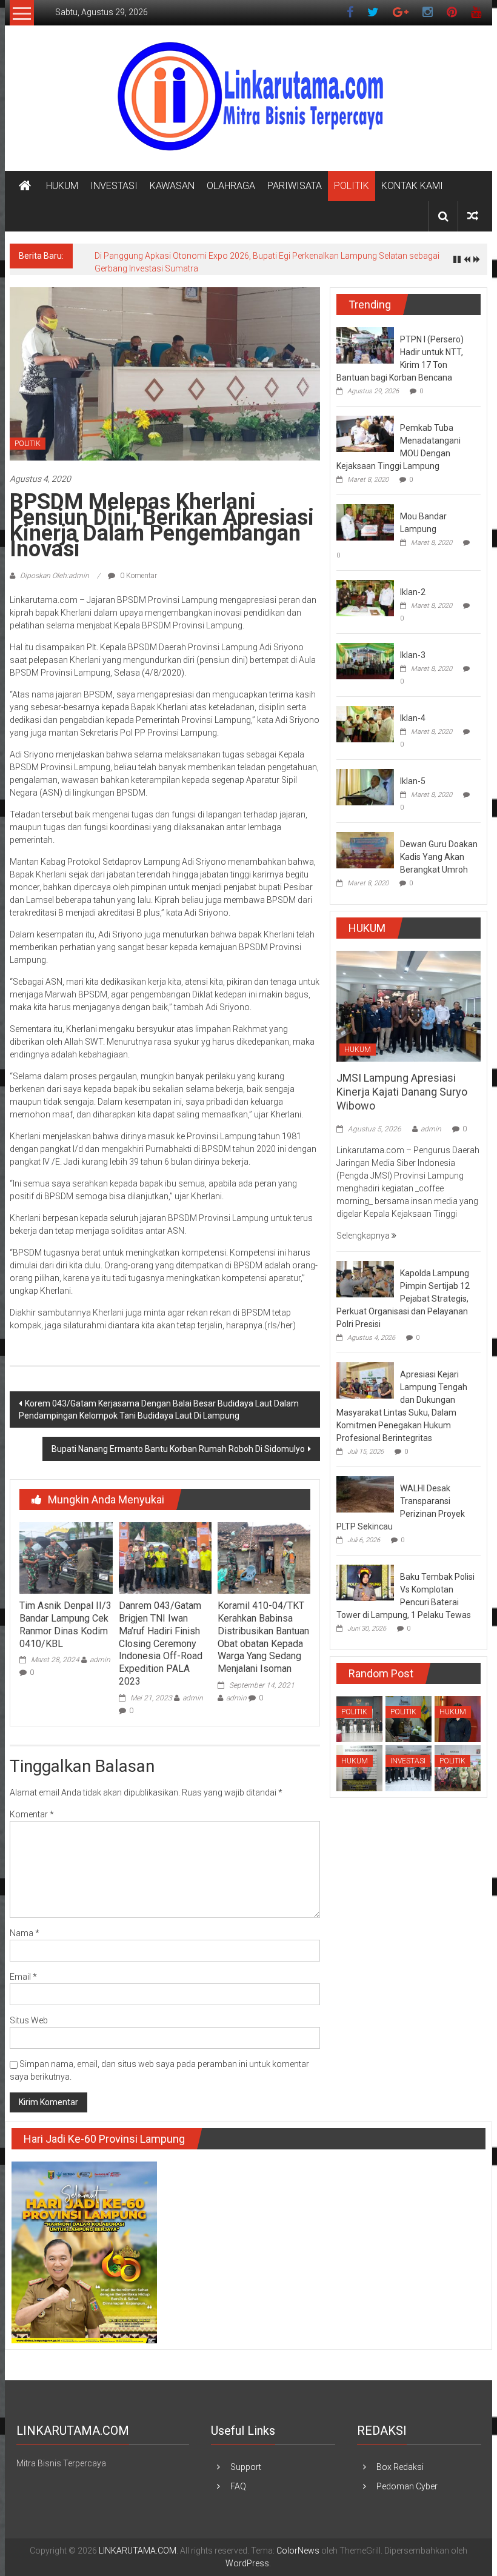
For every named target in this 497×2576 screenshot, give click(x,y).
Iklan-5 (413, 781)
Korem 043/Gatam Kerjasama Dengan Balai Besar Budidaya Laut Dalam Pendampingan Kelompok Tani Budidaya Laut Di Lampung (159, 1409)
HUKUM (62, 186)
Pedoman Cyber (407, 2486)
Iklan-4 (413, 718)
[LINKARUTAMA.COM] (25, 186)
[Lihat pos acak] (473, 216)
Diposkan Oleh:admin (55, 576)
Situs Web (29, 2020)
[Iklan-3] (365, 661)
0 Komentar (138, 576)
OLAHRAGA (231, 186)
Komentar (32, 1814)
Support (246, 2467)
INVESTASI (114, 186)
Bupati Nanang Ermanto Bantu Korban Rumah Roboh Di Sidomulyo (178, 1449)
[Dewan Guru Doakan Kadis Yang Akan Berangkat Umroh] (365, 850)
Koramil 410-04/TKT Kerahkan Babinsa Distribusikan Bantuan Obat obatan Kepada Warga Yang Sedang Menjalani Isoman (263, 1637)
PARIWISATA (295, 186)
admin (100, 1660)
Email (23, 1977)
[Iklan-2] (365, 597)
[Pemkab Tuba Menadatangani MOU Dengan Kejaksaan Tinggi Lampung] (365, 433)
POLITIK (352, 186)
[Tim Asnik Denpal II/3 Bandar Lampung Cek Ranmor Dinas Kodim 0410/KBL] (66, 1557)
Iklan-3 (413, 655)
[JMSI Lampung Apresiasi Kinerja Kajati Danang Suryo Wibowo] (409, 1005)
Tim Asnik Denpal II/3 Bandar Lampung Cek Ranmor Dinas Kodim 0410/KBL (65, 1624)
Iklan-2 (413, 592)
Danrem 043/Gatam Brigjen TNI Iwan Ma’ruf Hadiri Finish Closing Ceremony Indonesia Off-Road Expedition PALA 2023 (162, 1643)
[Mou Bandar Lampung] (365, 522)
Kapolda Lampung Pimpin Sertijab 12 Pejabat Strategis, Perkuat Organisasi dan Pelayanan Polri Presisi (403, 1299)
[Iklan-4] (365, 724)
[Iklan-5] (365, 787)
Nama (25, 1933)
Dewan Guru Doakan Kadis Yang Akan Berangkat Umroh (439, 857)
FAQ (238, 2486)
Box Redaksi (400, 2467)
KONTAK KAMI (412, 186)
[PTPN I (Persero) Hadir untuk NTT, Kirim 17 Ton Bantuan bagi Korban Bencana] (365, 345)
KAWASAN (172, 186)
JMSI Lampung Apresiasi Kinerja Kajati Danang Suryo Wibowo (402, 1092)
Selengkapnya (364, 1236)
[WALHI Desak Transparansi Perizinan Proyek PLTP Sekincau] (365, 1494)
